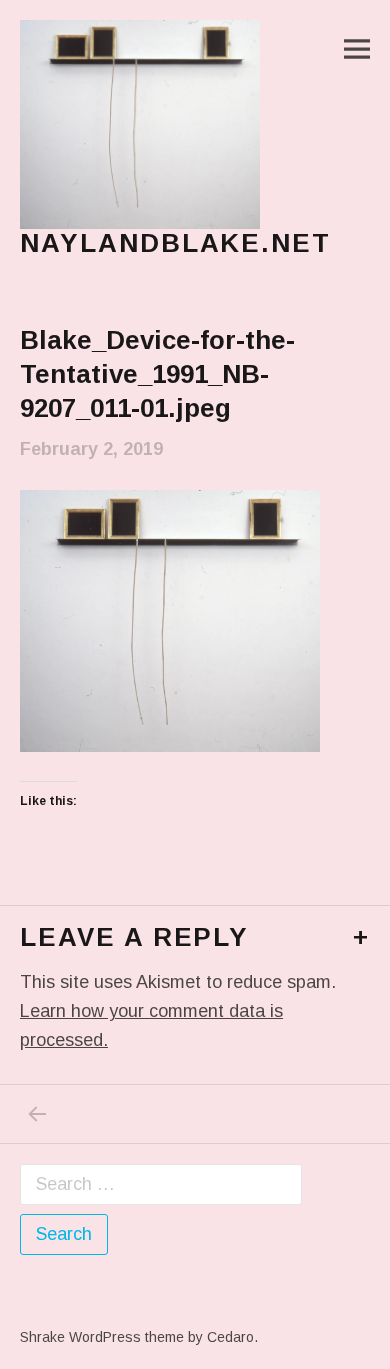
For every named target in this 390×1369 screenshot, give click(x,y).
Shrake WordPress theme (102, 1337)
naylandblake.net (175, 243)
